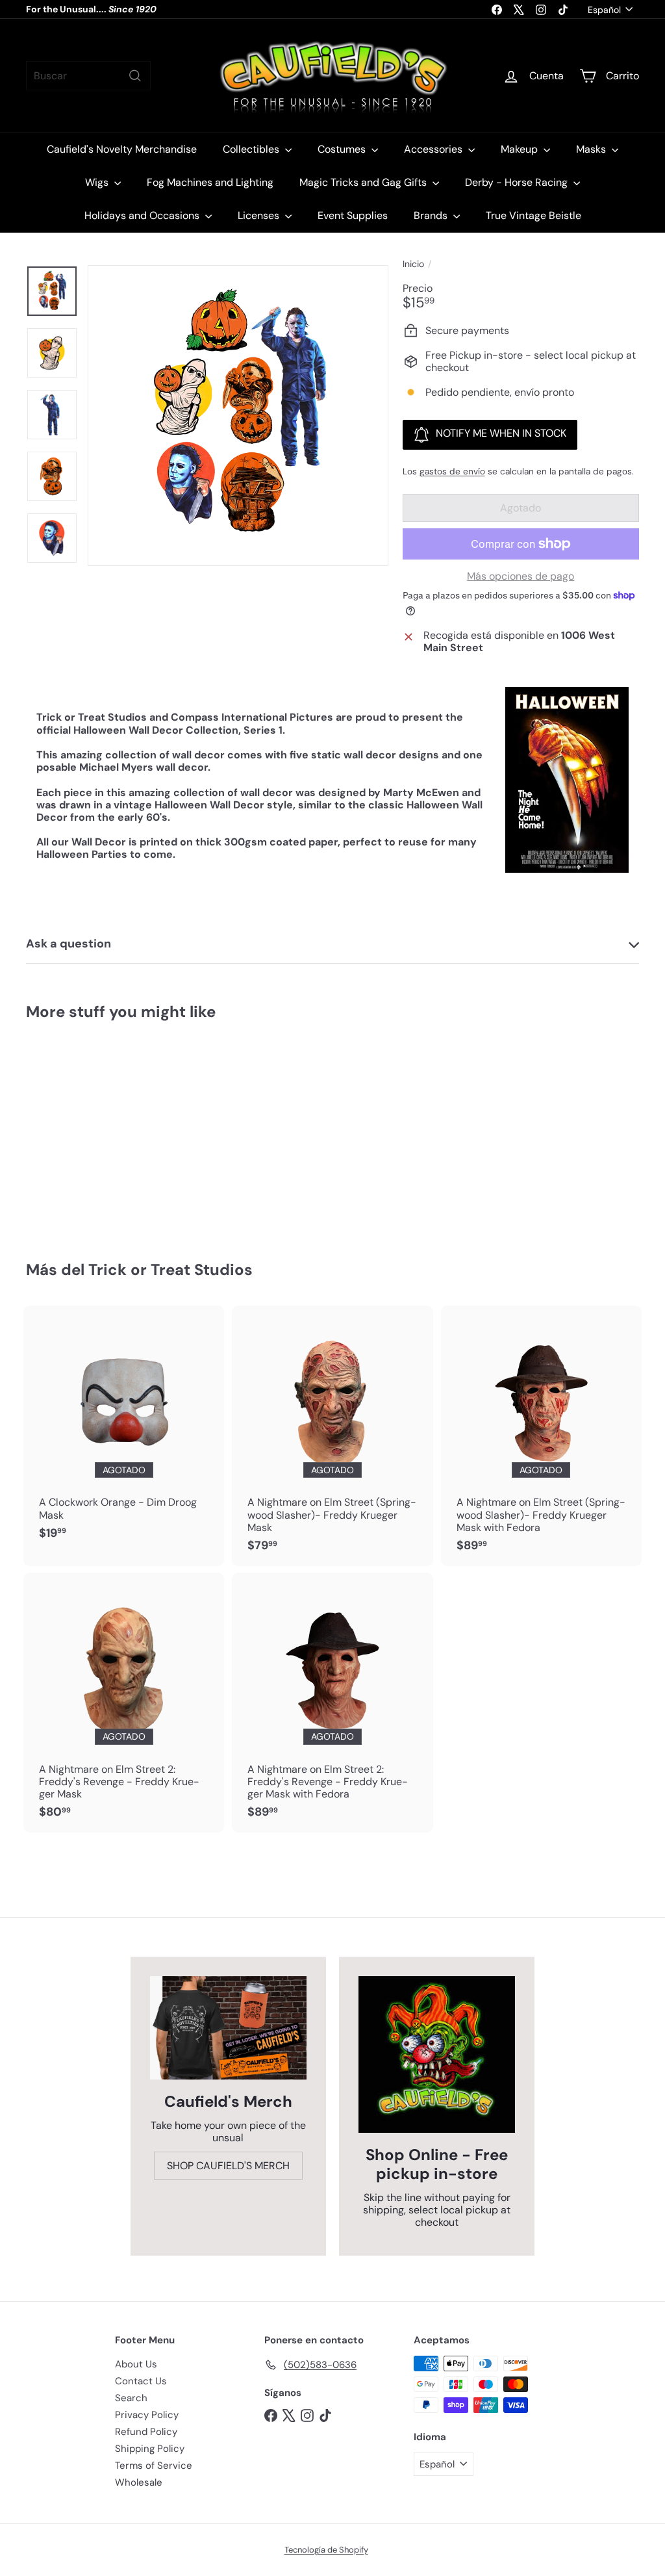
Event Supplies (353, 215)
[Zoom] (238, 416)
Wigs (98, 182)
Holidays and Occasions (143, 215)
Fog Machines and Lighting (210, 182)
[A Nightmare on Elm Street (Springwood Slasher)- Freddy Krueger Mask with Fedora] (541, 1436)
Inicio (413, 264)
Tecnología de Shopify (326, 2550)
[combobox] (88, 76)
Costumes (343, 149)
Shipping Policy (150, 2449)
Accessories (434, 149)
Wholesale (139, 2482)
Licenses (260, 215)
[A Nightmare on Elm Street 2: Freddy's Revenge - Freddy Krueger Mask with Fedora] (332, 1703)
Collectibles (252, 149)
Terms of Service (154, 2466)
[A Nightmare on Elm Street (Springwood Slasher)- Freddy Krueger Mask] (332, 1436)
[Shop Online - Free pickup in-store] (437, 2054)
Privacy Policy (147, 2415)
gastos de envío (452, 471)
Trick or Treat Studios (170, 1269)
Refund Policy (146, 2432)
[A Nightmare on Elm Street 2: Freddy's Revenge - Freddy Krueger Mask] (124, 1703)
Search (131, 2398)
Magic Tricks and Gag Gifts (364, 182)
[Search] (135, 76)
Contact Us (141, 2381)
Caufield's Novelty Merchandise (122, 149)
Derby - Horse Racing (518, 182)
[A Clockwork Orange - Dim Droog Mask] (124, 1429)
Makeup (521, 149)
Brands (432, 215)
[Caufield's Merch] (228, 2028)
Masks (592, 149)
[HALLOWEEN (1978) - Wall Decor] (72, 1131)
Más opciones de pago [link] (521, 576)
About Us (136, 2364)
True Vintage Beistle (533, 215)
